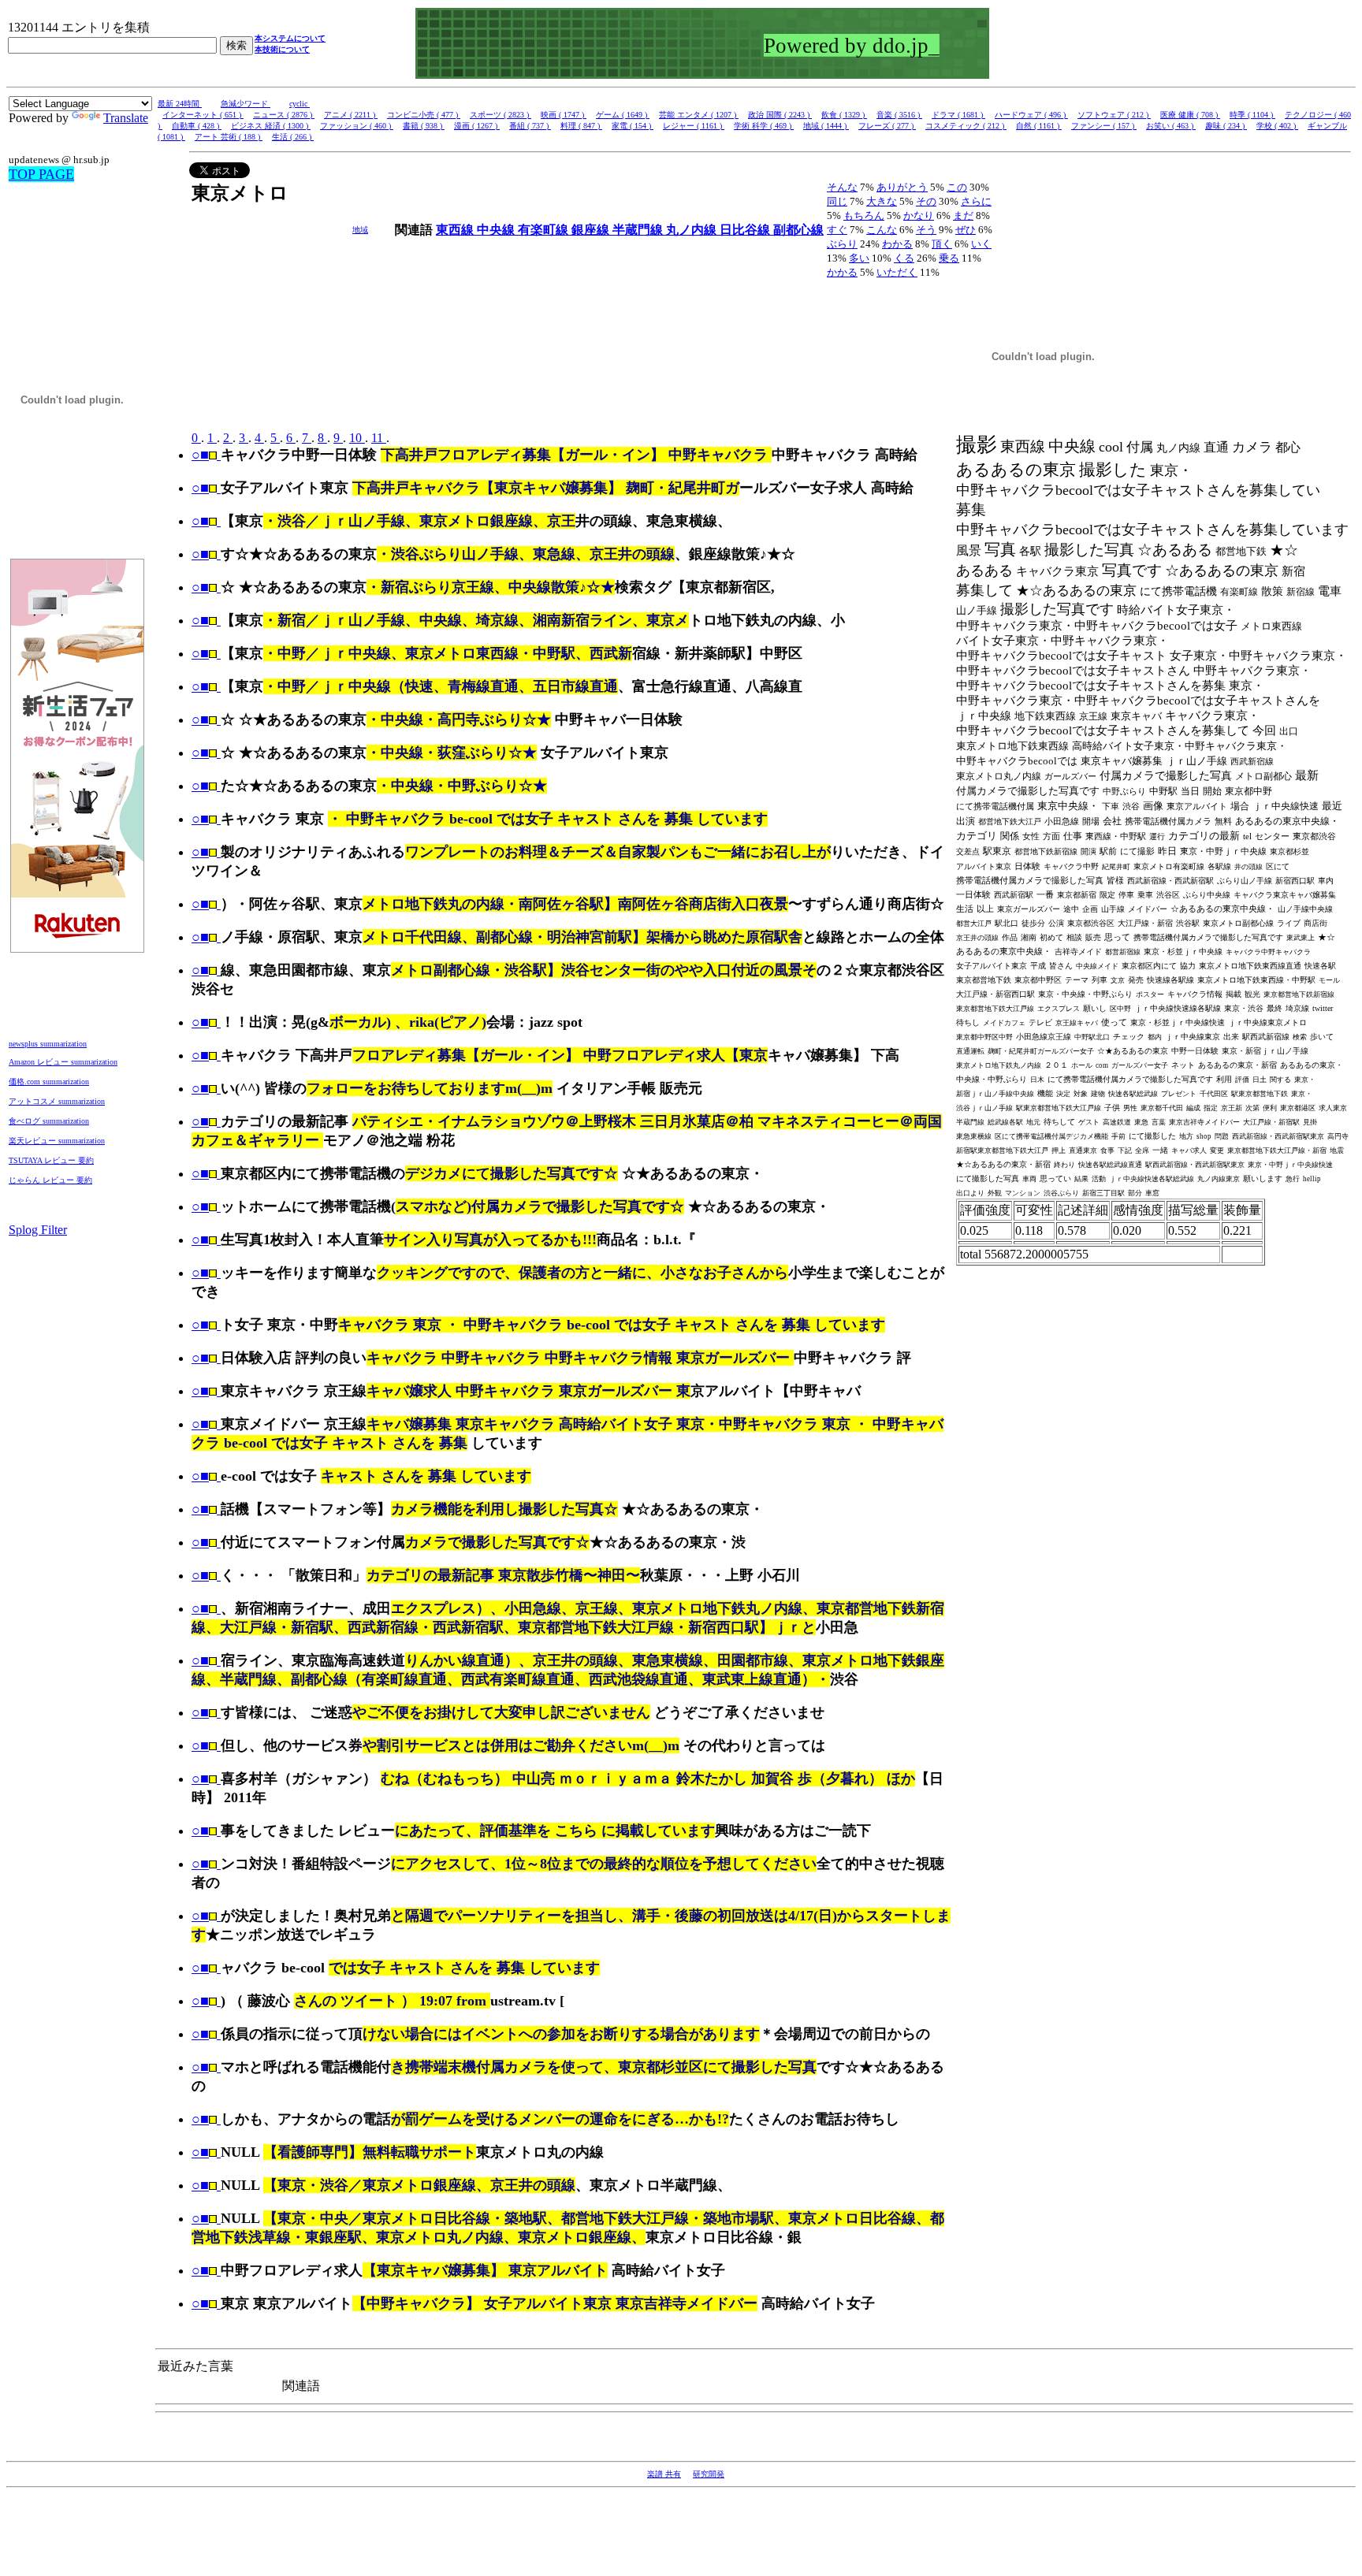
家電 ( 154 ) (633, 126)
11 (379, 438)
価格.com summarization (49, 1082)
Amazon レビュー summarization (63, 1062)
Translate (126, 118)
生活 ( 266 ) (293, 137)
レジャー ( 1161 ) (694, 126)
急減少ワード (246, 104)
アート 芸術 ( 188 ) (229, 137)
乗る (949, 258)
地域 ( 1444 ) (826, 126)
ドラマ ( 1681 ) (958, 115)
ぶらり (842, 244)
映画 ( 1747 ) (564, 115)
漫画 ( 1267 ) (477, 126)
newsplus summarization (48, 1044)
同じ (837, 201)
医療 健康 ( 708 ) (1190, 115)
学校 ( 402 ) (1277, 126)
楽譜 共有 (664, 2474)
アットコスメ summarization (57, 1101)
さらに (976, 201)
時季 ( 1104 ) (1252, 115)
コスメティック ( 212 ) (966, 126)
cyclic (300, 104)
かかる (842, 272)
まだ (963, 216)
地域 (360, 230)
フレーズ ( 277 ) (887, 126)
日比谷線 (746, 230)
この (957, 187)
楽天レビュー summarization (57, 1141)
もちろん (864, 216)
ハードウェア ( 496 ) (1031, 115)
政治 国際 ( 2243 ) (780, 115)
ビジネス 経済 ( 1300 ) (271, 126)
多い (859, 258)
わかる (897, 244)
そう (926, 230)
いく (981, 244)
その (926, 201)
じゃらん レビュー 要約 (50, 1180)
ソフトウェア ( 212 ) (1114, 115)
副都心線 (798, 230)
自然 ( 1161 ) (1039, 126)
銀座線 (592, 230)
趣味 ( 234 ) (1226, 126)
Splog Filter (38, 1230)
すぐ (837, 230)
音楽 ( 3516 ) (899, 115)
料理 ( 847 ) (581, 126)
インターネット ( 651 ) (203, 115)
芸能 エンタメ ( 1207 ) (699, 115)
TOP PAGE (41, 174)
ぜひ (966, 230)
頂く (942, 244)
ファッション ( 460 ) (357, 126)
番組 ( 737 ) (530, 126)
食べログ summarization (49, 1121)
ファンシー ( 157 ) (1104, 126)
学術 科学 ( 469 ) (764, 126)
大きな (882, 201)
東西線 (456, 230)
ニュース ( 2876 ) (284, 115)
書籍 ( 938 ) (424, 126)
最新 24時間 (180, 104)
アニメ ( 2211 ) (351, 115)
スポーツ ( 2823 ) (501, 115)
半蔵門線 (639, 230)
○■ (200, 455)
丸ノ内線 (693, 230)
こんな (882, 230)
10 (357, 438)
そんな (842, 187)
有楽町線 (545, 230)
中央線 (497, 230)
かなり (919, 216)
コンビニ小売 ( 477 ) (424, 115)
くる (904, 258)
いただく (897, 272)
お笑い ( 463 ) (1171, 126)
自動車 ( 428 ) (197, 126)
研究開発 (709, 2474)
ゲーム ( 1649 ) (623, 115)
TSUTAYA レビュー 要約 (51, 1160)
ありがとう (902, 187)
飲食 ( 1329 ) (844, 115)
